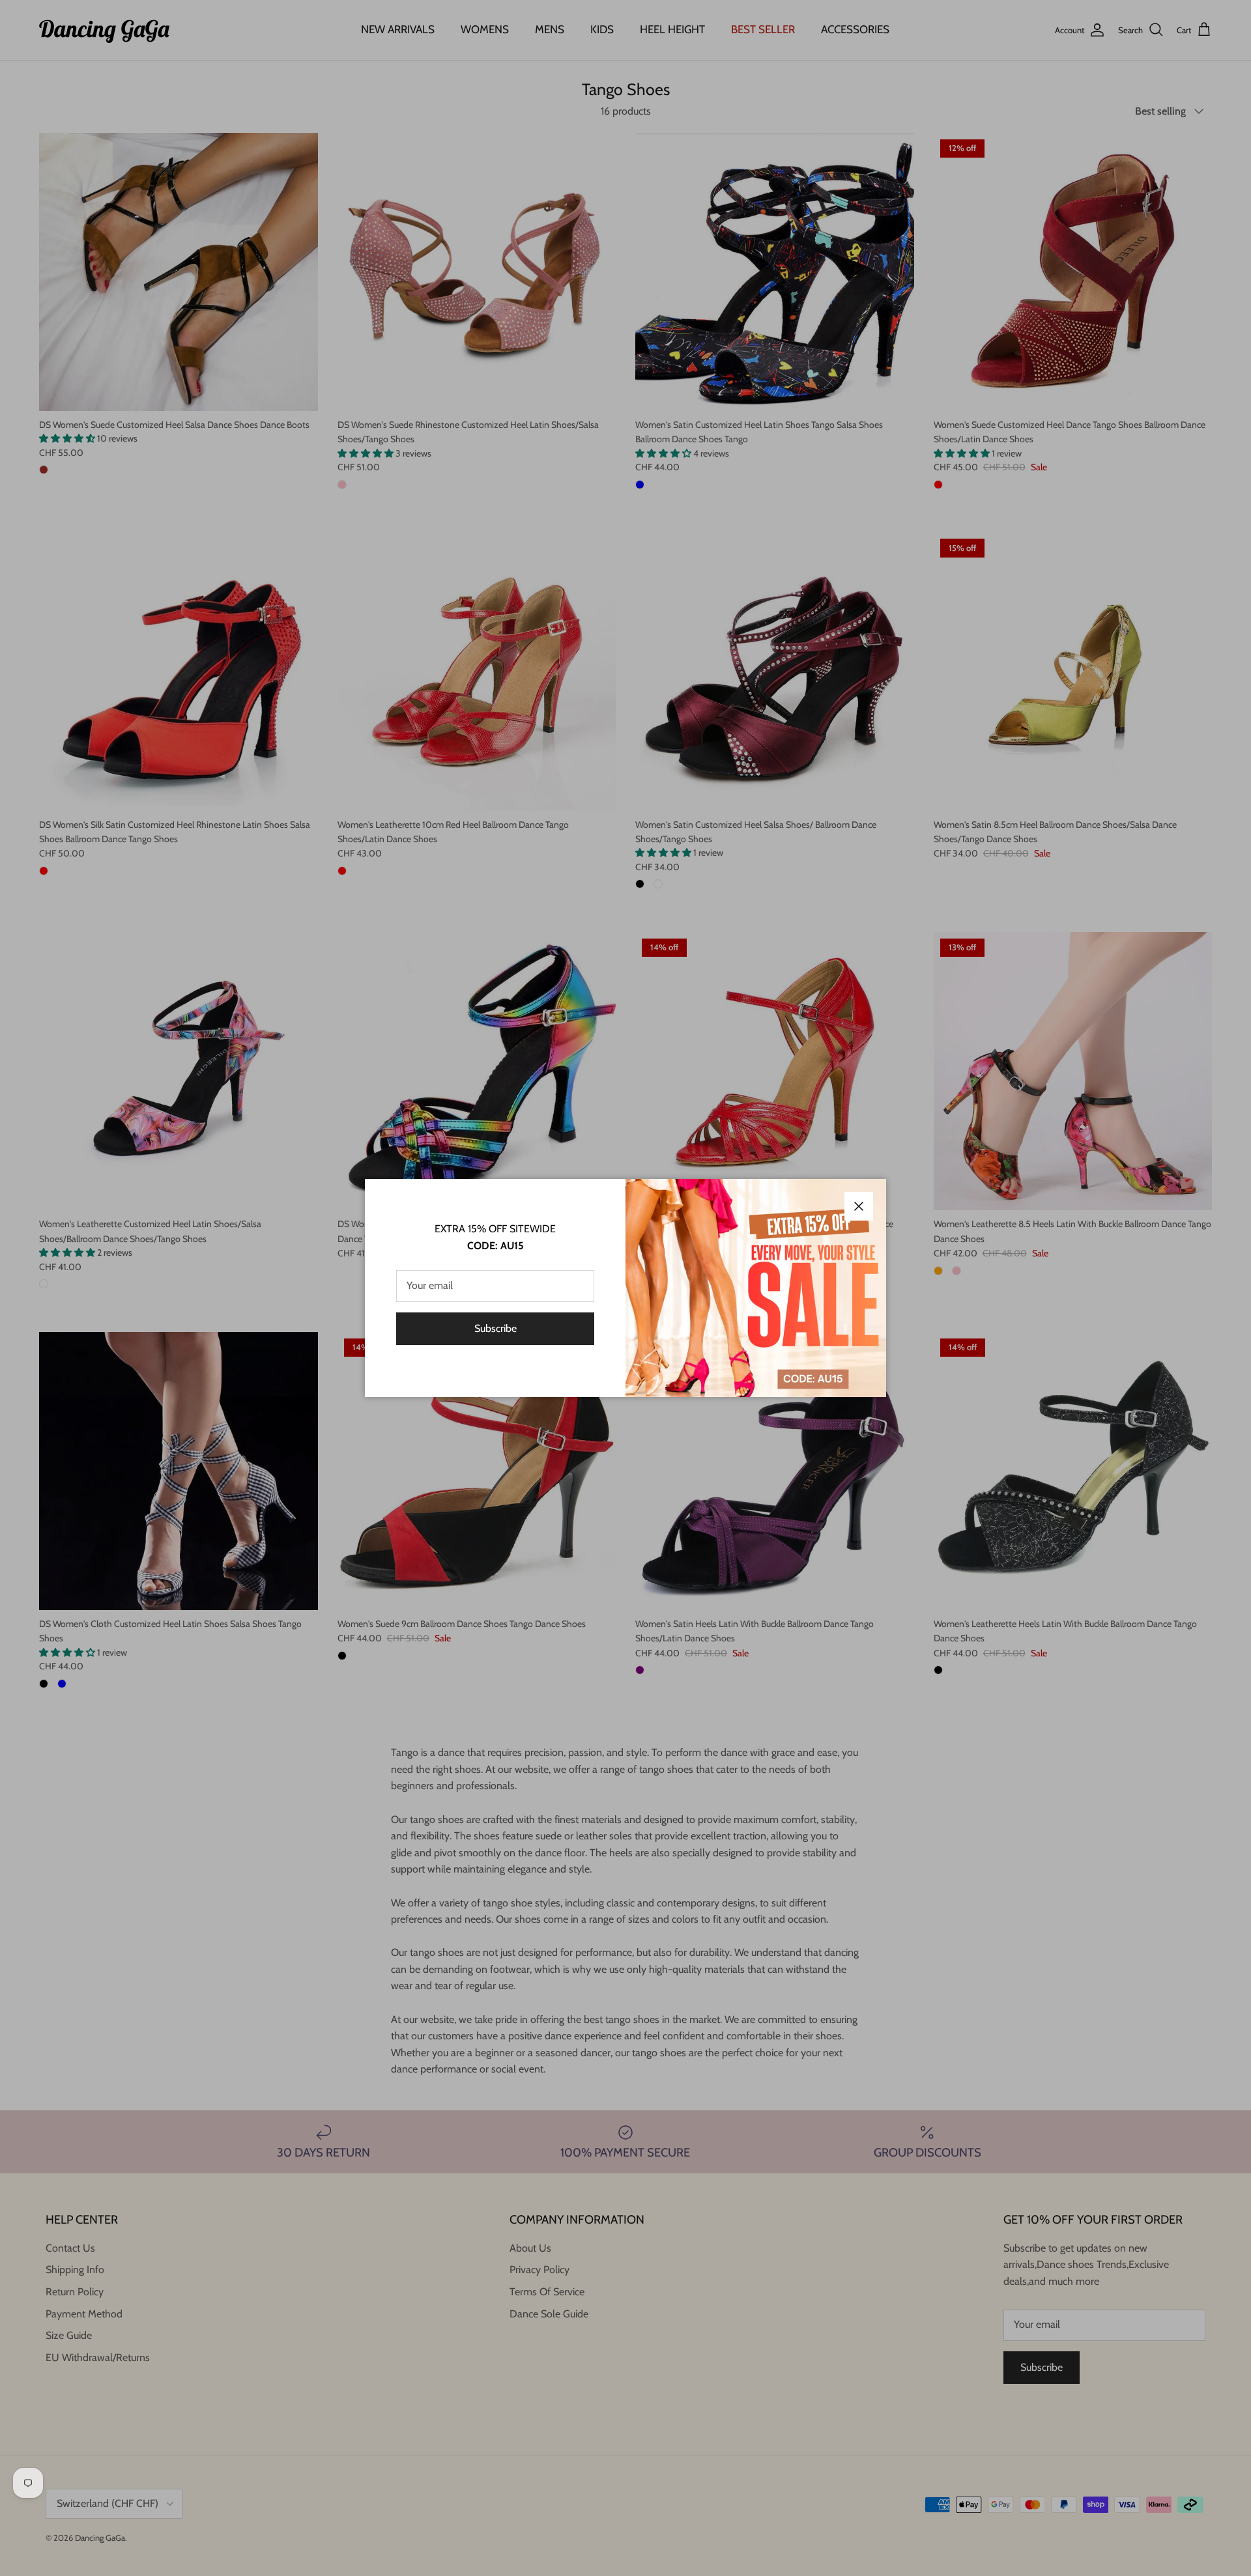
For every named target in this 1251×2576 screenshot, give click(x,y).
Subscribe (496, 1328)
